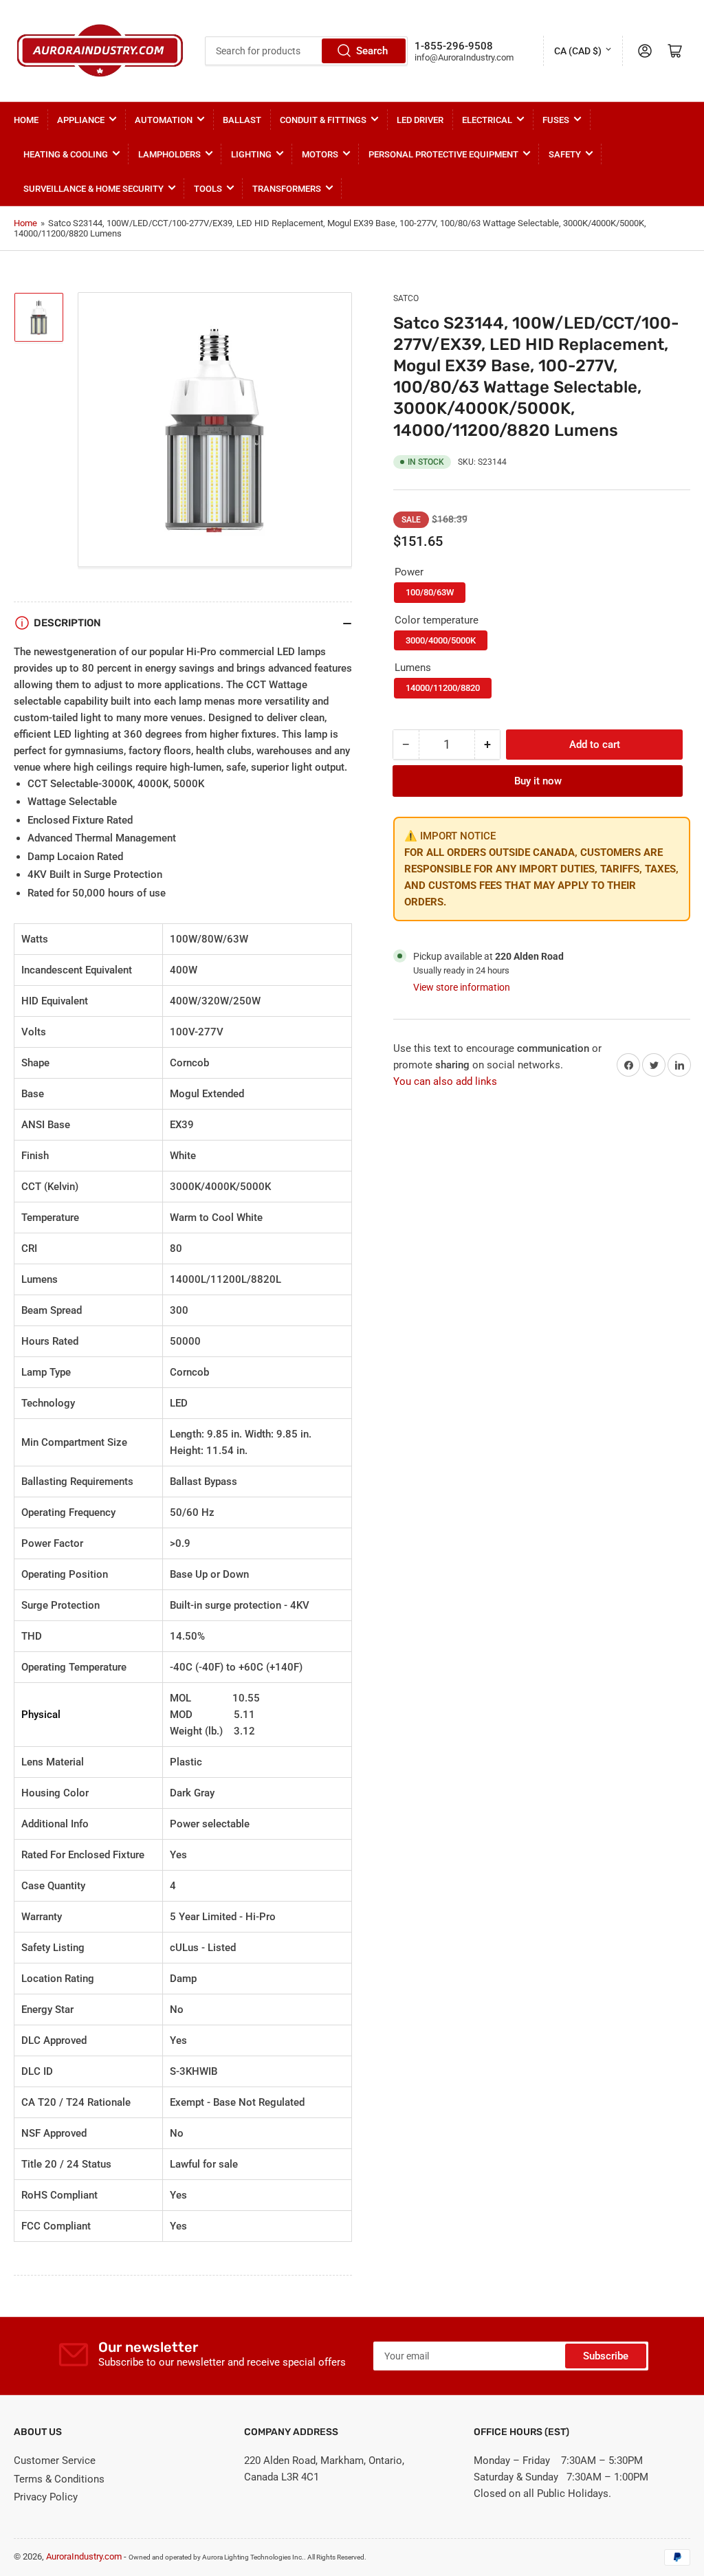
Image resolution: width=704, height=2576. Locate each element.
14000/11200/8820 (443, 688)
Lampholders (169, 154)
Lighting (251, 154)
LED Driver (420, 120)
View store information (462, 987)
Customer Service (55, 2461)
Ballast (242, 120)
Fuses (556, 120)
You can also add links (445, 1081)
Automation (164, 120)
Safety (565, 154)
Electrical (487, 120)
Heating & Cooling (66, 154)
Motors (320, 154)
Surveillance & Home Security (93, 189)
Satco (406, 298)
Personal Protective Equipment (443, 154)
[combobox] (306, 51)
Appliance (81, 120)
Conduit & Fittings (323, 120)
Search (372, 51)
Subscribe (606, 2356)
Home (26, 120)
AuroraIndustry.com (84, 2556)
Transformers (287, 189)
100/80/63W (430, 592)
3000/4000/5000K (441, 640)
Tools (208, 189)
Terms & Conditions (59, 2479)
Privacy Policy (46, 2497)
